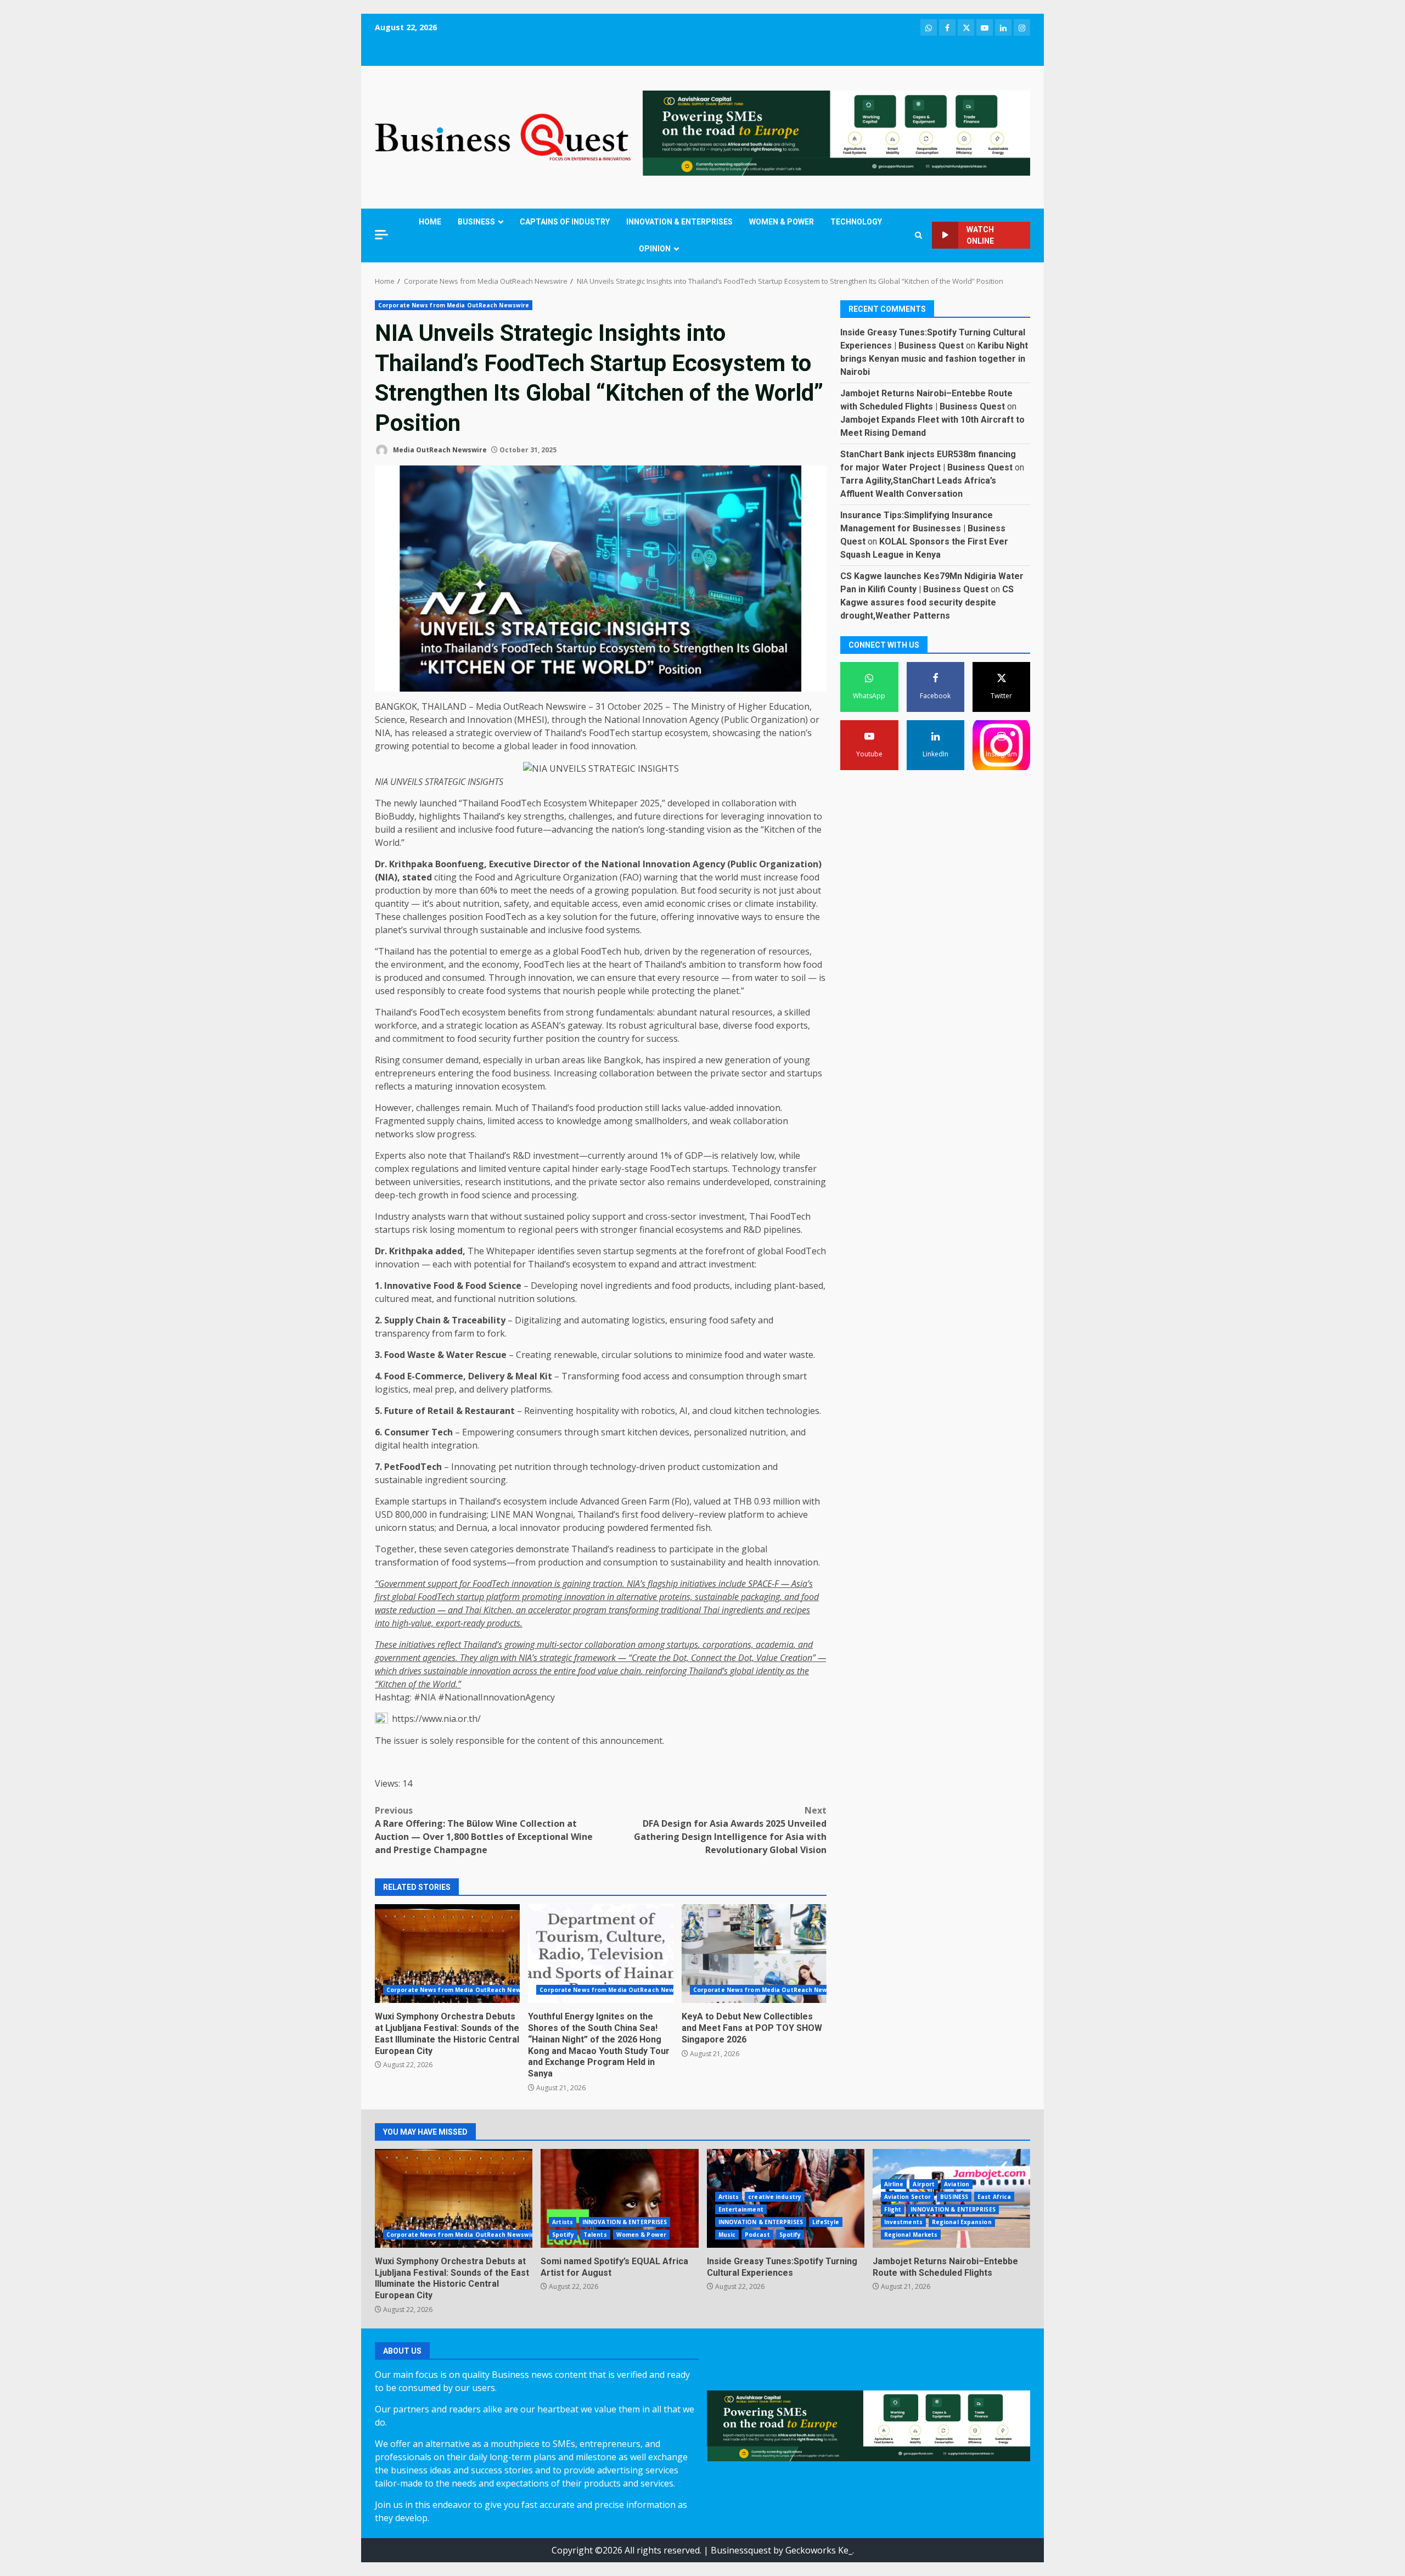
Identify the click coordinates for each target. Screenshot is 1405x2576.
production (398, 890)
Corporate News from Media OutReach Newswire (454, 305)
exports (792, 1025)
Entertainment (741, 2209)
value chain (619, 1671)
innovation (613, 746)
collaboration (749, 803)
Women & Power (641, 2235)
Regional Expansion (962, 2222)
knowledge (579, 1121)
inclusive (475, 829)
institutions (527, 1182)
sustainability (698, 1562)
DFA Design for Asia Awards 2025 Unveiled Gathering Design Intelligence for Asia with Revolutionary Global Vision (730, 1830)
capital (556, 1169)
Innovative (408, 1286)
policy (578, 1216)
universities (437, 1182)
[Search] (918, 235)
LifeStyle (826, 2222)
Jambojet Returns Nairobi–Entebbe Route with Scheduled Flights (945, 2267)
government (398, 1658)
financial (656, 1230)
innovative (718, 917)
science (497, 1195)
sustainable (504, 930)
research (483, 1182)
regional (535, 1230)
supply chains (455, 1121)
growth (433, 1195)
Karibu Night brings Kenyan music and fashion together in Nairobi (934, 359)
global (517, 746)
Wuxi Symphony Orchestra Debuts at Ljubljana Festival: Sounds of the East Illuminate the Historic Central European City (447, 1954)
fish (703, 1528)
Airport (924, 2184)
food (579, 746)
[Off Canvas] (381, 235)
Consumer (407, 1432)
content (553, 1741)
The (681, 706)
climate (759, 903)
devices (675, 1432)
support (609, 1216)
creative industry (775, 2197)
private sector (739, 1073)
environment (417, 964)
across (525, 1671)
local (508, 1528)
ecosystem (686, 733)
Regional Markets (911, 2235)
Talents (595, 2235)
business (532, 1073)
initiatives (698, 1584)
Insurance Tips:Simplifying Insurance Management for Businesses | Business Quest (923, 528)
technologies (793, 1411)
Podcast (757, 2235)
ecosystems (699, 1230)
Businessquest (741, 2550)
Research (428, 720)
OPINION (655, 249)
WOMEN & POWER (782, 222)
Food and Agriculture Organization (546, 877)
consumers (539, 1432)
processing (554, 1195)
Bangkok (622, 1060)
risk (420, 1230)
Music (727, 2235)
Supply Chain (412, 1320)
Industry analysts (410, 1216)
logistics (648, 1320)
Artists (563, 2222)
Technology (756, 1169)
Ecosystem (565, 803)
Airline (894, 2184)
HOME (430, 222)
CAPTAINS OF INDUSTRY (565, 222)
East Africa (994, 2197)
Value (767, 1658)
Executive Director (529, 864)
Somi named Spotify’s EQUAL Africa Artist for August (619, 2198)
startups (805, 1073)
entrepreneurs (405, 1073)
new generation (738, 1060)
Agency (704, 720)
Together (395, 1549)
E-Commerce (435, 1376)
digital (387, 1445)
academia (775, 1645)
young (797, 1060)
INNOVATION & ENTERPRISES (679, 222)
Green (634, 1501)
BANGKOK (396, 706)
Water (460, 1355)
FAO (631, 877)
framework (595, 1658)
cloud (721, 1411)
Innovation (490, 720)
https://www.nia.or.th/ (436, 1719)
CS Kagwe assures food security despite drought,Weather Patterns (927, 602)
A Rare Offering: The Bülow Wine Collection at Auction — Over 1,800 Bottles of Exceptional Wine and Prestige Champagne (484, 1830)
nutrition (481, 903)
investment (722, 1216)
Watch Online (980, 235)
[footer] (836, 132)
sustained (544, 1216)
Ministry (708, 706)
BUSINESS (476, 222)
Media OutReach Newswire (439, 450)
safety (516, 903)
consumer (423, 1060)
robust (633, 1025)
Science (390, 720)
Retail (441, 1411)
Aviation (957, 2184)
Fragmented (400, 1121)
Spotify (563, 2235)
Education (789, 706)
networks (394, 1134)
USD (384, 1514)
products (712, 1286)
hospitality (597, 1411)
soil (799, 978)
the (595, 720)
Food (444, 1286)
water (766, 978)
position (466, 917)
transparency (402, 1333)
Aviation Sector (908, 2197)
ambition (707, 964)
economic (686, 903)
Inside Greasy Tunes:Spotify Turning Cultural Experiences (782, 2267)
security (735, 890)
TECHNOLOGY (856, 222)
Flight (893, 2209)
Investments (903, 2222)
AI (684, 1411)
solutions (556, 1299)
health (415, 1445)
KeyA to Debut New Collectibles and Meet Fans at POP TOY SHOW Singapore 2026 (754, 1954)
